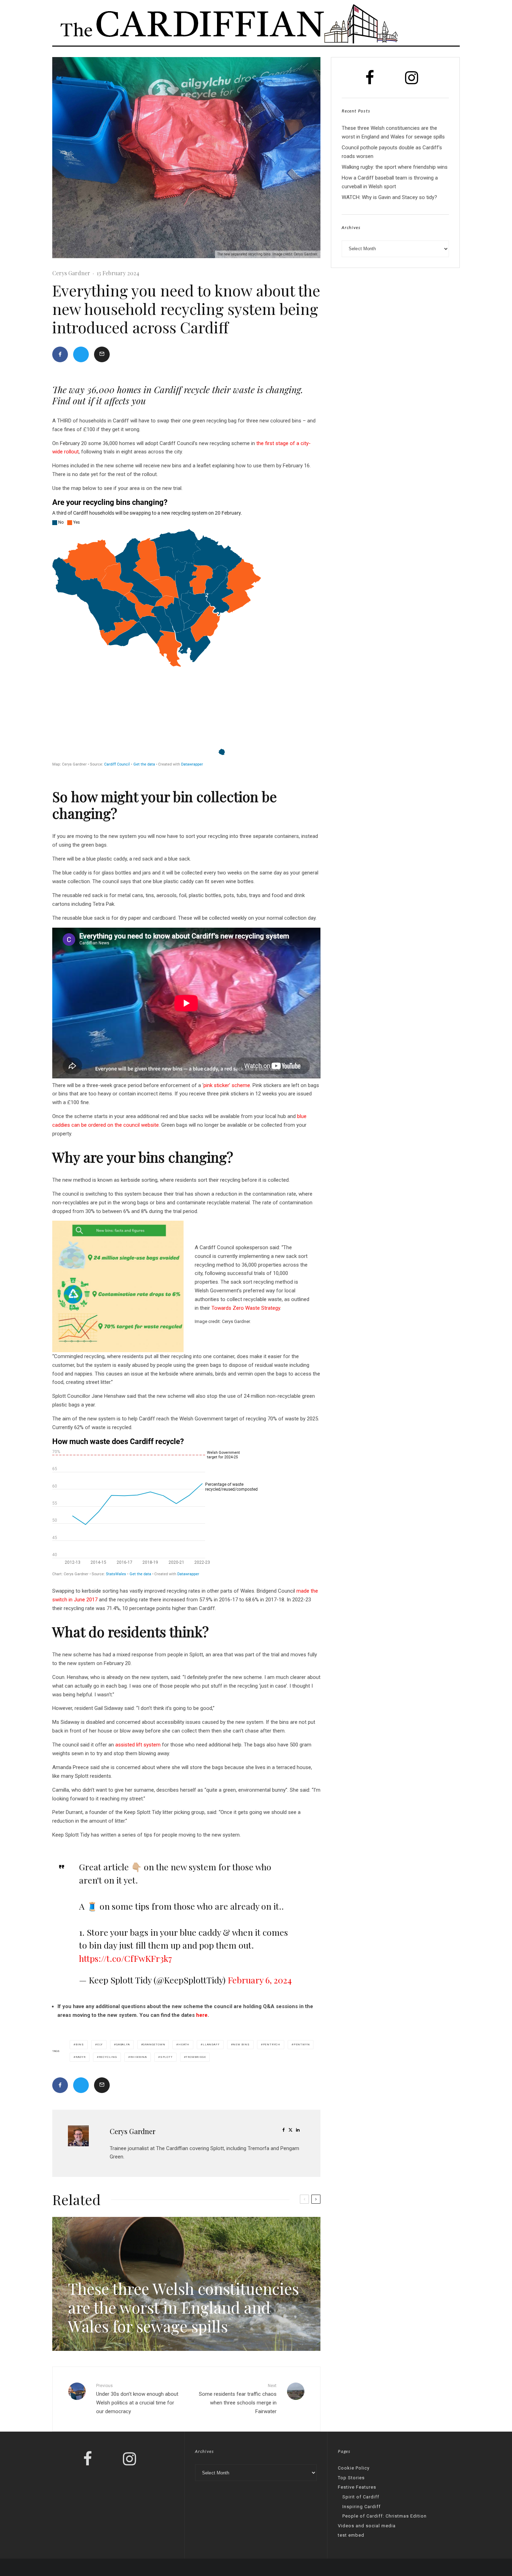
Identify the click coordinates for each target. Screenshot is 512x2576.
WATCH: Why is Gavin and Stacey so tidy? (389, 197)
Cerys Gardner (71, 273)
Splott (166, 2057)
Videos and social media (367, 2526)
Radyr (81, 2057)
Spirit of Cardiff (361, 2497)
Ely (100, 2044)
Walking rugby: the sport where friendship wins (395, 167)
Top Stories (351, 2478)
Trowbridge (196, 2057)
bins (80, 2044)
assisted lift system (138, 1745)
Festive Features (357, 2487)
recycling (108, 2057)
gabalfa (123, 2044)
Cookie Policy (354, 2468)
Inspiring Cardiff (362, 2507)
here (202, 2015)
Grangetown (154, 2044)
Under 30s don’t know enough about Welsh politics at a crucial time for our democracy (137, 2399)
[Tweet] (81, 354)
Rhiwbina (139, 2057)
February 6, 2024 (260, 1980)
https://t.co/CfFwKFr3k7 (126, 1958)
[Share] (60, 354)
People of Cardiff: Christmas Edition (385, 2516)
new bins (241, 2044)
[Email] (102, 354)
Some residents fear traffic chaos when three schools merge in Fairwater (238, 2399)
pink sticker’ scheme (227, 1085)
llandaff (211, 2044)
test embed (351, 2535)
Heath (184, 2044)
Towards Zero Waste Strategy (246, 1308)
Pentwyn (302, 2044)
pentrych (272, 2044)
